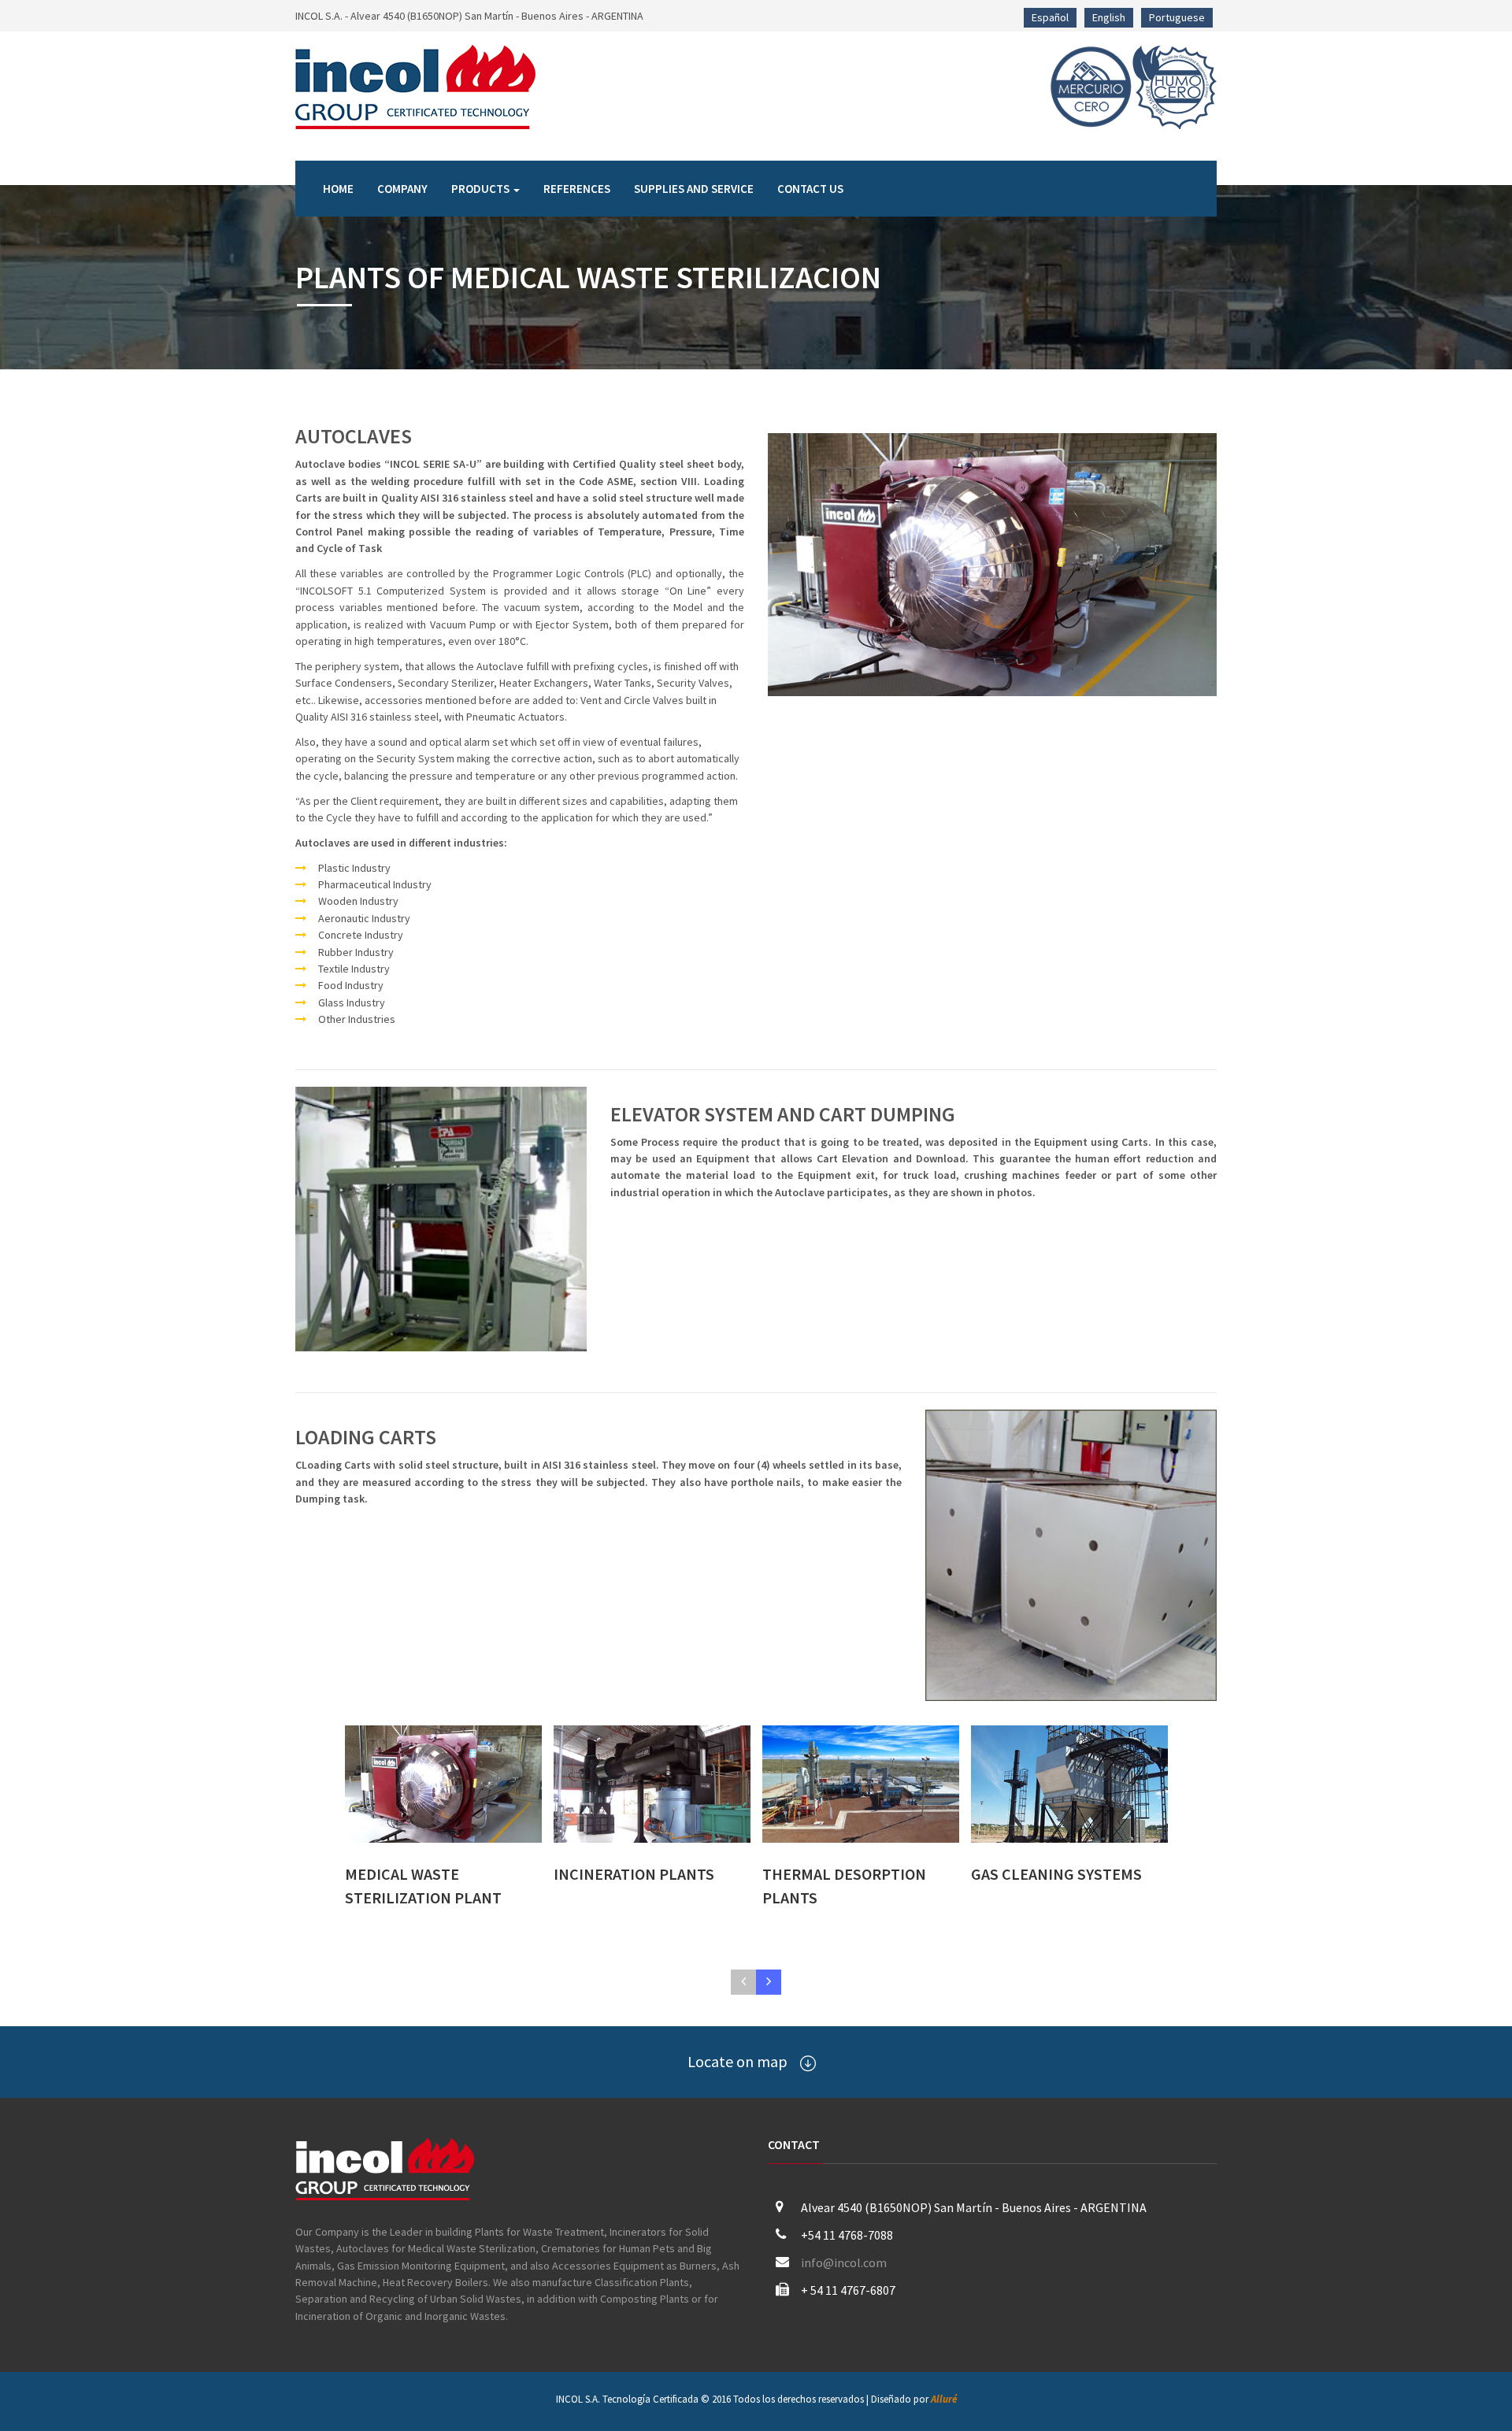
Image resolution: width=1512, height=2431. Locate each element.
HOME (338, 189)
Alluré (944, 2399)
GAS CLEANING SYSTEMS (1056, 1874)
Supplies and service (694, 189)
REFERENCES (577, 189)
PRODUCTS (482, 189)
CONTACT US (810, 189)
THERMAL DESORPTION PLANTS (844, 1886)
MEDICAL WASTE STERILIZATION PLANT (423, 1886)
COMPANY (402, 189)
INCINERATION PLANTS (634, 1874)
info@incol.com (844, 2262)
